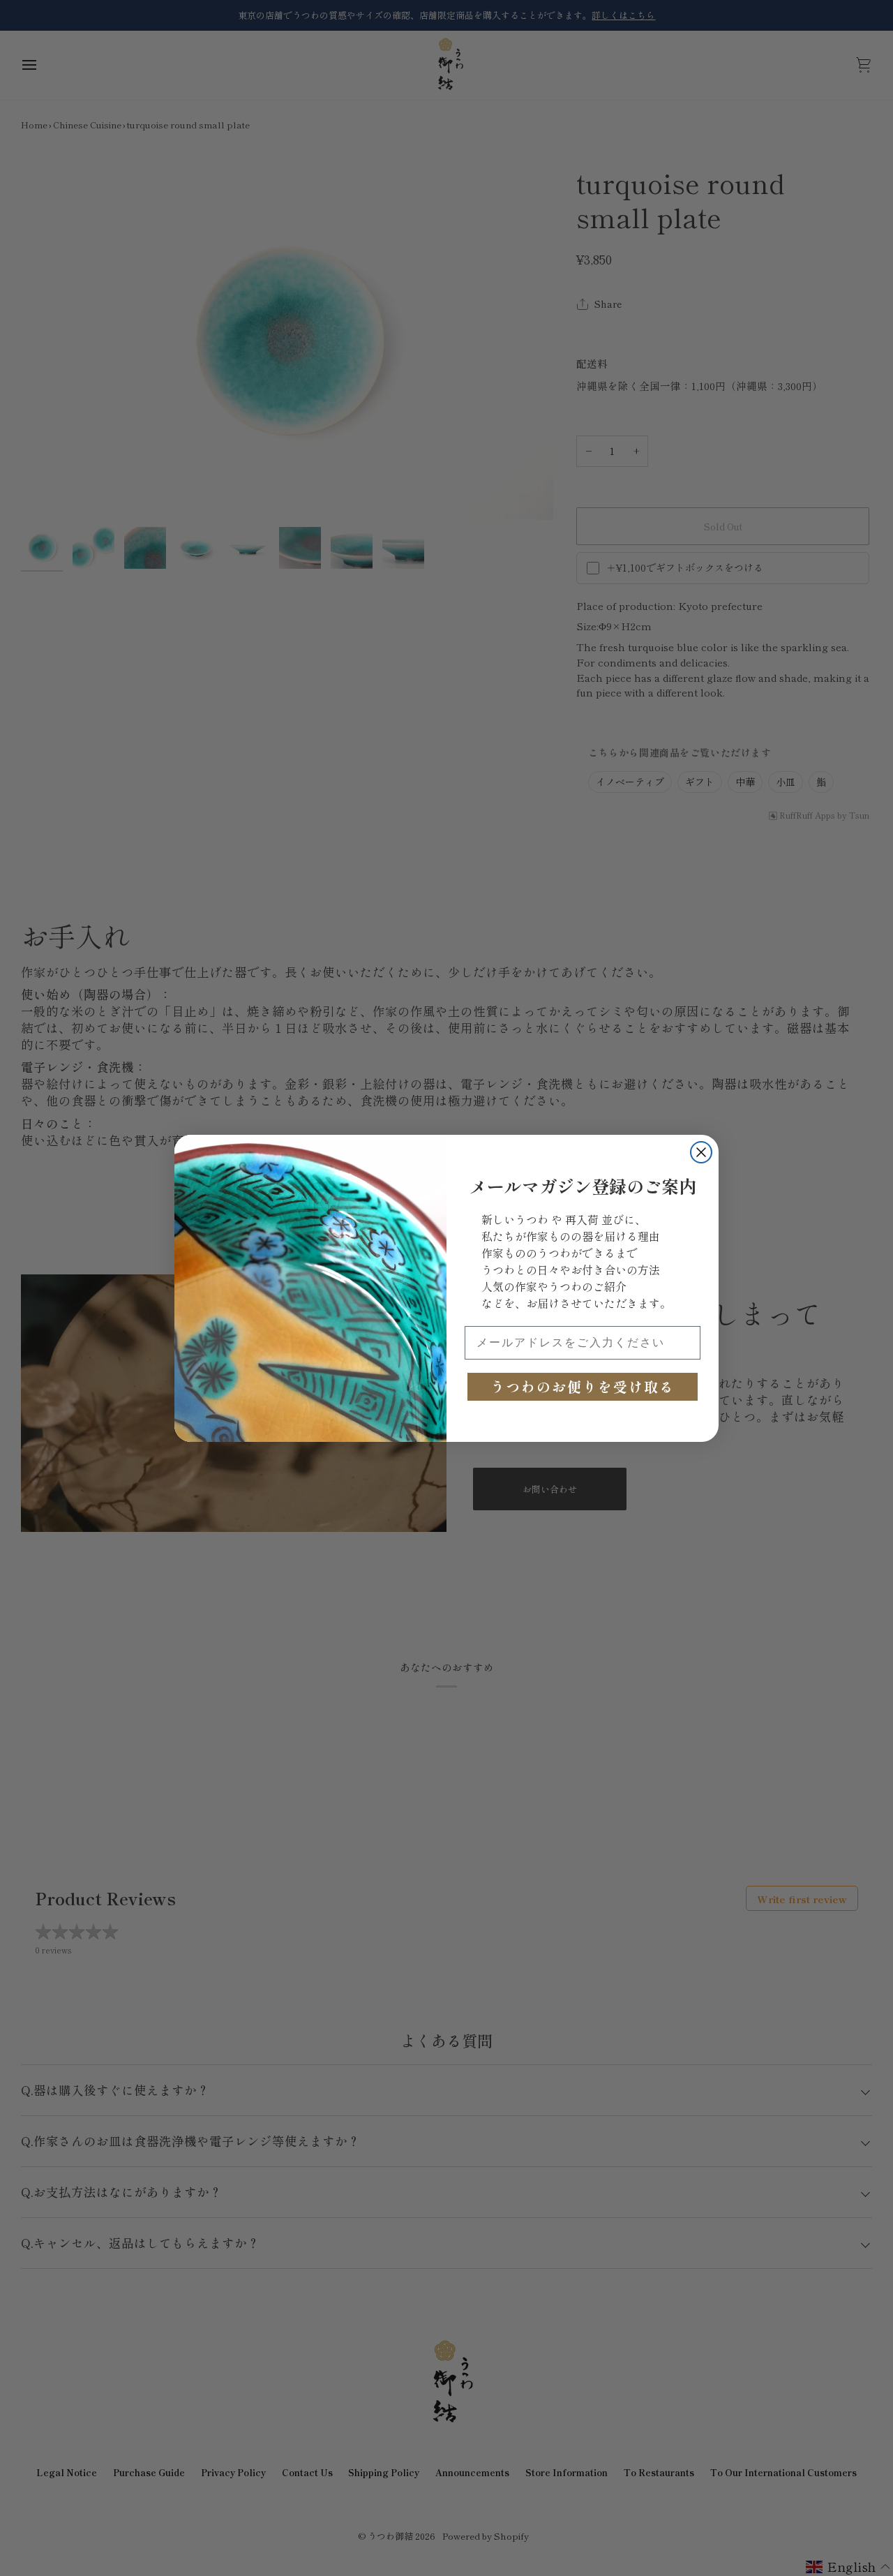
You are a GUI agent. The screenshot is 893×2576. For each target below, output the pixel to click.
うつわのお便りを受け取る (583, 1386)
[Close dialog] (701, 1152)
